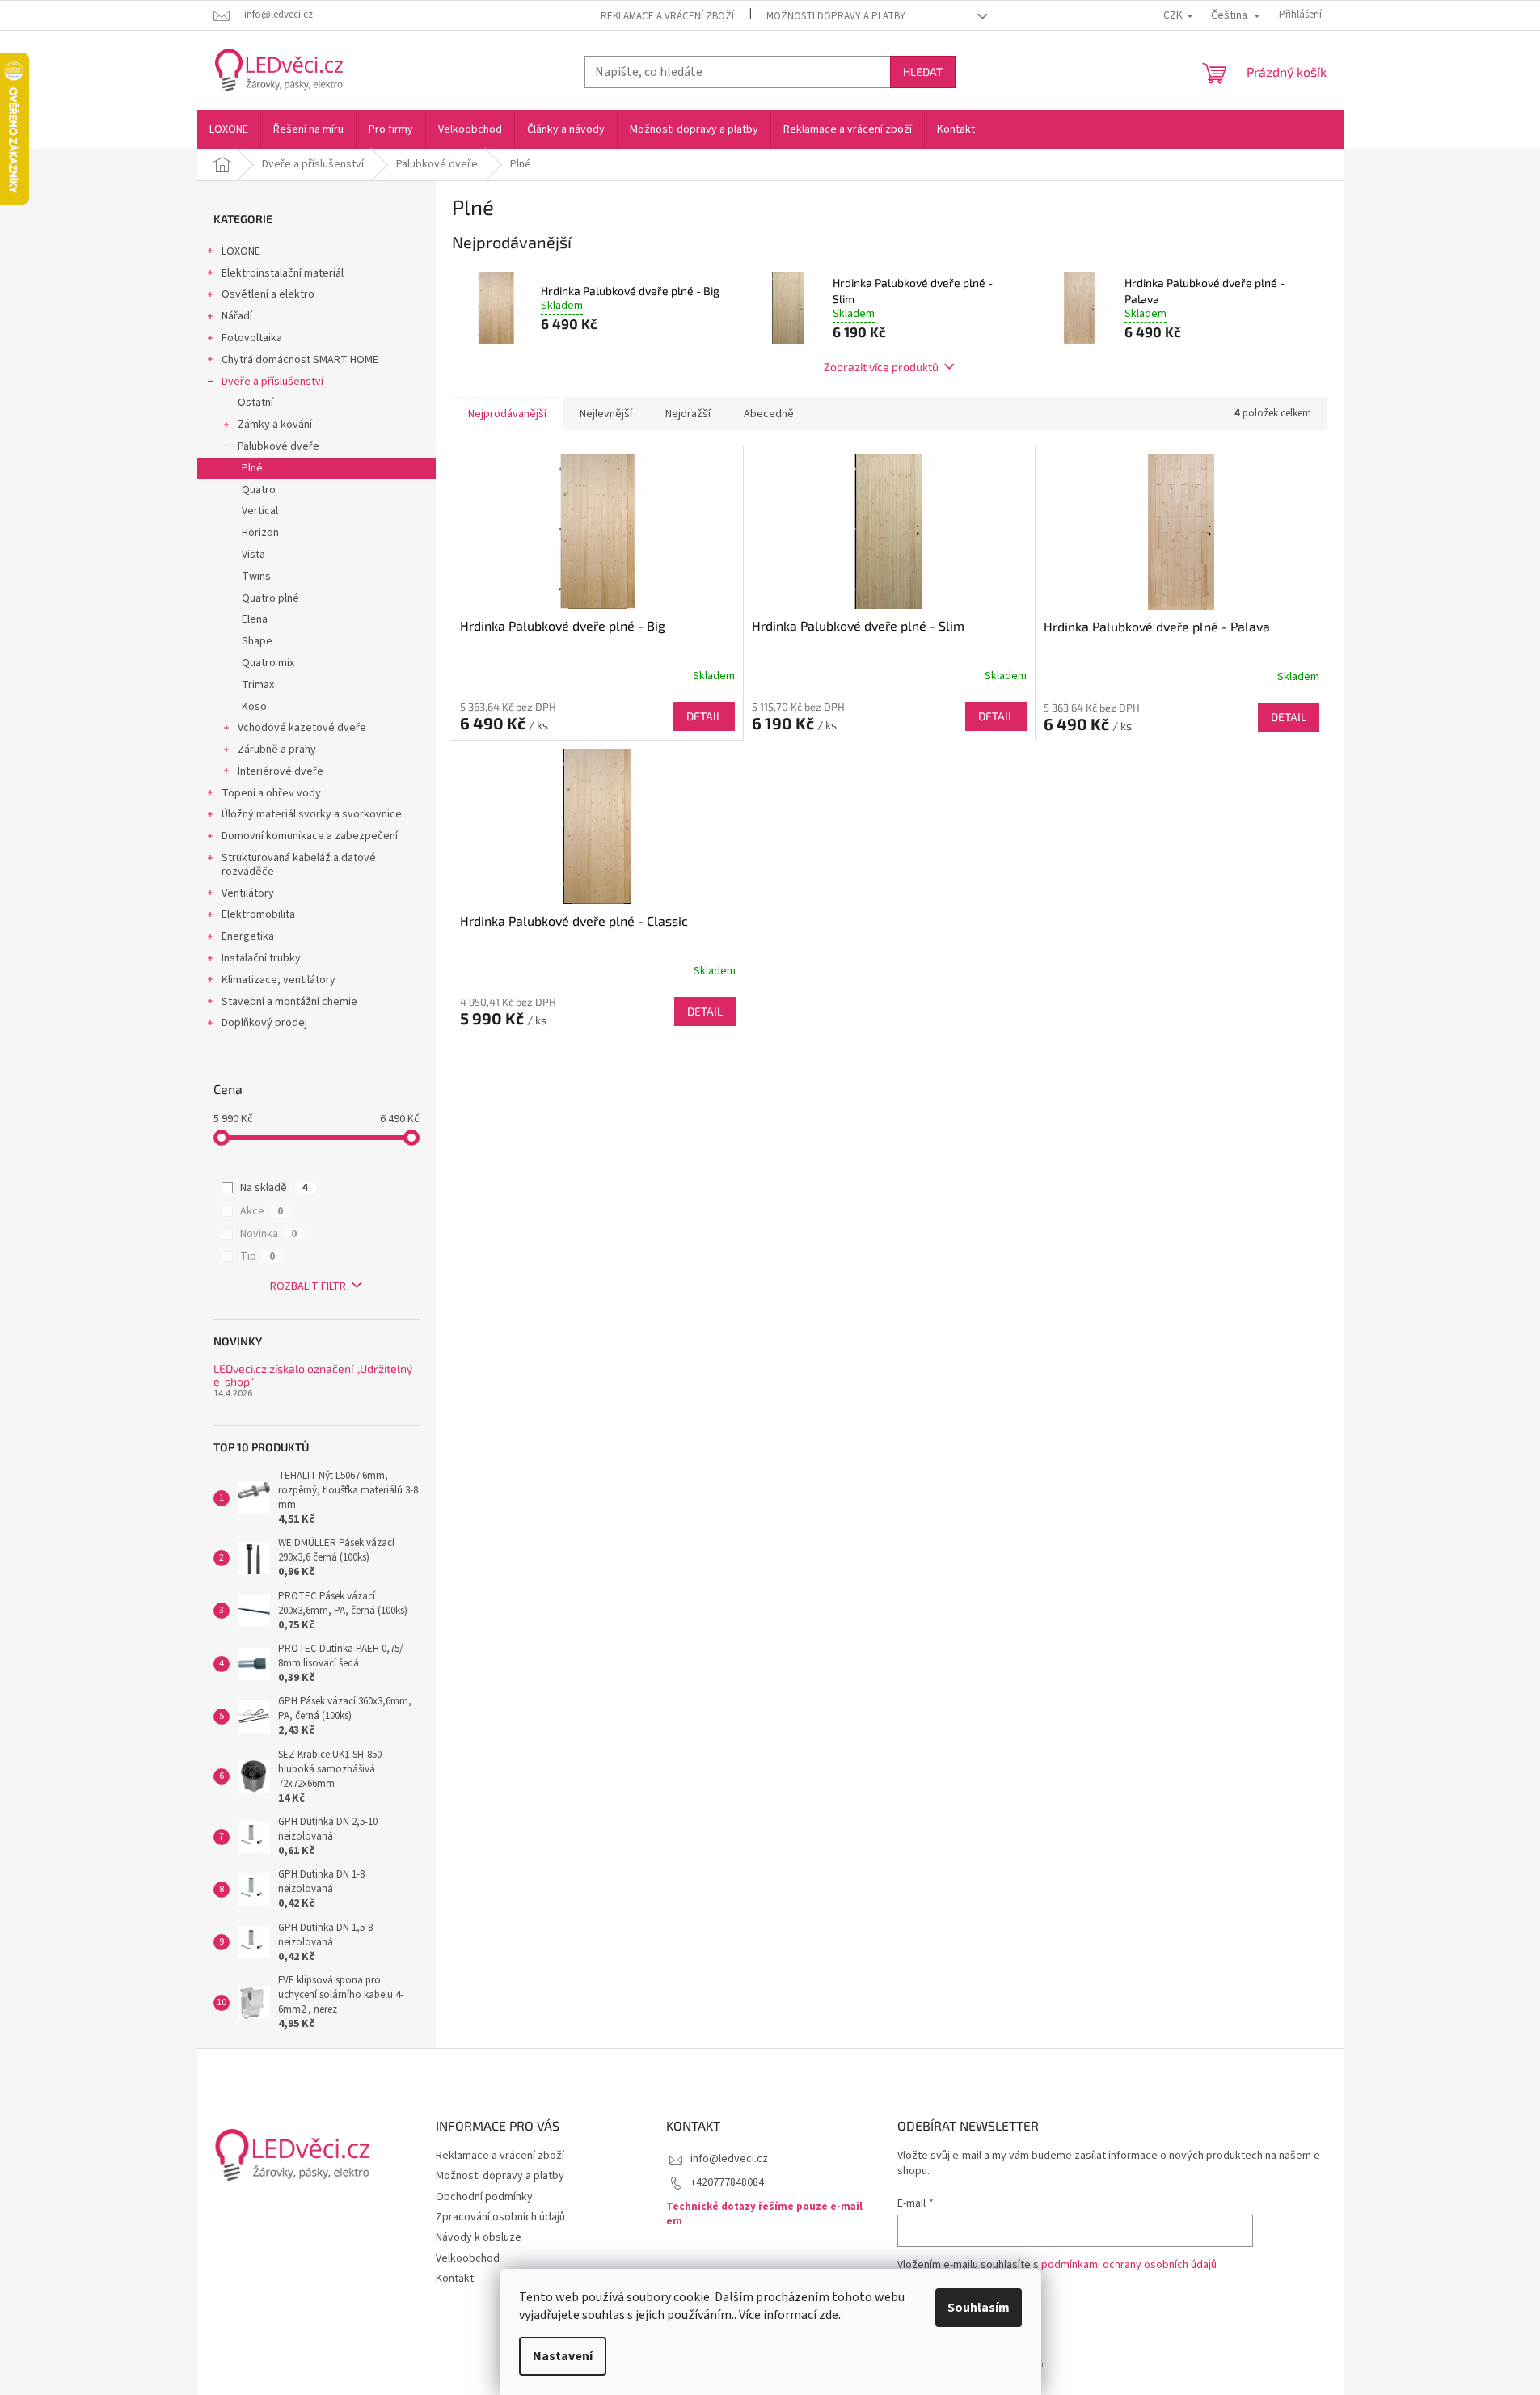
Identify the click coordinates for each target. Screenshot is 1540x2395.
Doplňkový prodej (264, 1023)
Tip (257, 1257)
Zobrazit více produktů (881, 367)
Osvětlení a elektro (268, 294)
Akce (262, 1211)
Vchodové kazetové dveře (302, 728)
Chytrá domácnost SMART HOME (300, 360)
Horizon (260, 533)
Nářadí (237, 316)
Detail (704, 716)
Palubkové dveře (278, 446)
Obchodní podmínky (484, 2197)
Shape (257, 641)
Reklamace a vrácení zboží (667, 16)
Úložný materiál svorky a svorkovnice (312, 814)
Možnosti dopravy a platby (836, 16)
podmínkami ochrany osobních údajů (1129, 2265)
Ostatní (255, 403)
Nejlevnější (606, 414)
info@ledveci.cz (729, 2159)
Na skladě (274, 1188)
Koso (254, 707)
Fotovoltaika (252, 338)
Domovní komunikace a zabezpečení (310, 836)
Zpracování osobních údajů (500, 2217)
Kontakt (455, 2279)
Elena (255, 619)
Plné (252, 468)
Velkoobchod (468, 2258)
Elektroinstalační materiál (283, 273)
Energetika (248, 936)
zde (829, 2315)
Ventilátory (248, 893)
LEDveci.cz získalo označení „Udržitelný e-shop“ (313, 1375)
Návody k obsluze (479, 2237)
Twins (256, 577)
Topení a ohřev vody (271, 793)
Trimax (258, 685)
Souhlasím (979, 2308)
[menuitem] (229, 129)
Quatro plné (270, 598)
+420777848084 (727, 2182)
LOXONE (241, 251)
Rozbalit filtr (308, 1286)
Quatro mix (268, 663)
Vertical (260, 511)
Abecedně (769, 414)
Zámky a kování (275, 425)
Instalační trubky (261, 958)
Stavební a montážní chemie (289, 1002)
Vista (253, 555)
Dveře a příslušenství (272, 382)
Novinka (268, 1234)
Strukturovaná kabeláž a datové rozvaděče (299, 865)
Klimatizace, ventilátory (278, 980)
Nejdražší (688, 414)
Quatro (259, 490)
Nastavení (563, 2356)
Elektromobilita (258, 914)
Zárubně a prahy (277, 750)
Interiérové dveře (281, 771)
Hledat (923, 72)
